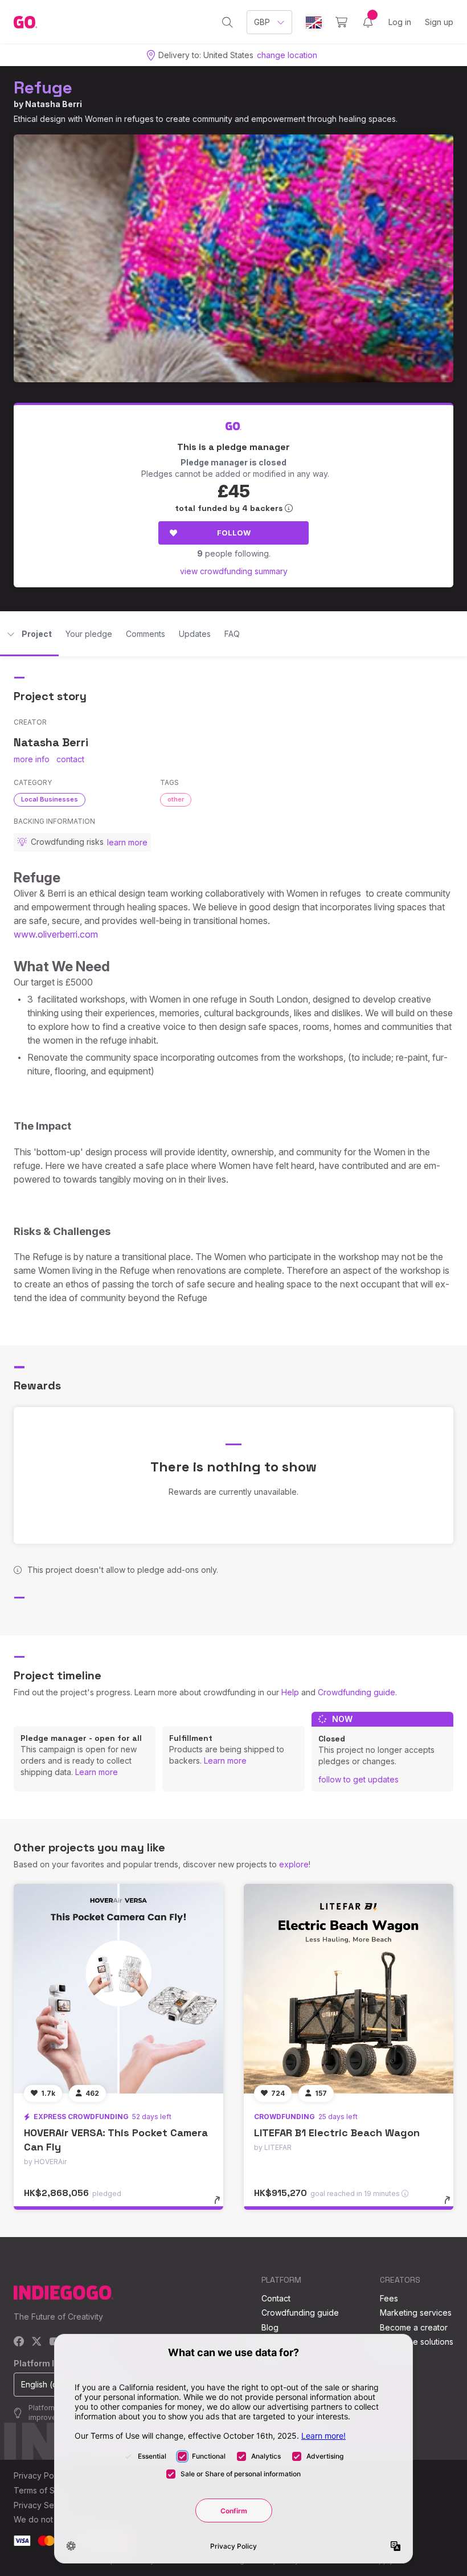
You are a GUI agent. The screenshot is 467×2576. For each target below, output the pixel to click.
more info (32, 759)
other (176, 799)
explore (294, 1864)
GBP (262, 22)
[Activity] (368, 22)
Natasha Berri (54, 104)
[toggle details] (222, 2206)
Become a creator (414, 2327)
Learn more (97, 1772)
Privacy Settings (44, 2505)
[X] (37, 2342)
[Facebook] (19, 2342)
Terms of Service (46, 2490)
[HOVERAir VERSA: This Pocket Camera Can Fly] (118, 1989)
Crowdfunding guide (357, 1692)
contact (70, 759)
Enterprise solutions (417, 2342)
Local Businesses (50, 799)
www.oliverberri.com (56, 934)
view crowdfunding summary (234, 571)
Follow (234, 533)
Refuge (43, 87)
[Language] (314, 23)
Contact (276, 2298)
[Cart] (341, 22)
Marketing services (416, 2313)
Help (290, 1692)
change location (287, 55)
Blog (270, 2327)
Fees (389, 2298)
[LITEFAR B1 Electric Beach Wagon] (349, 1989)
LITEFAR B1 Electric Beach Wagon (337, 2133)
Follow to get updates (359, 1779)
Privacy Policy (40, 2475)
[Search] (228, 22)
